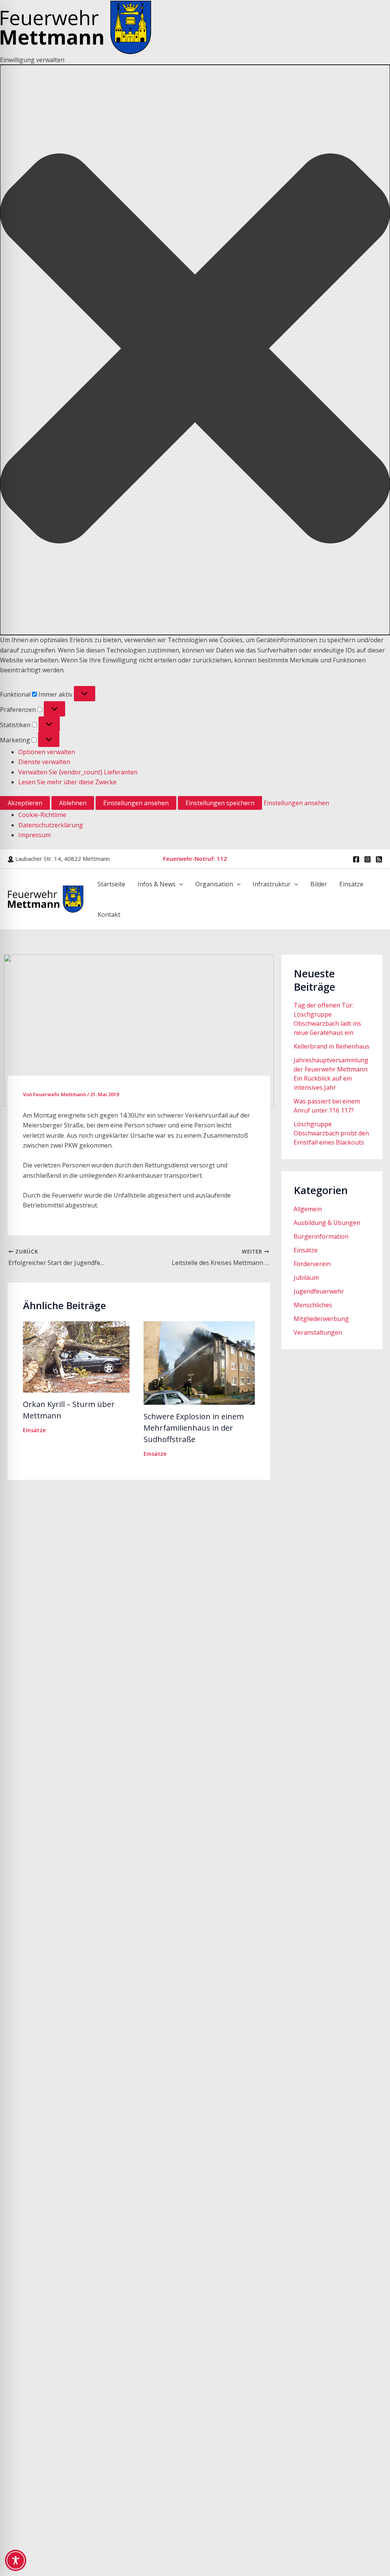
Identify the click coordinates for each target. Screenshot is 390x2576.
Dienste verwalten (44, 762)
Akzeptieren (25, 803)
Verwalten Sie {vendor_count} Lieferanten (78, 772)
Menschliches (313, 1305)
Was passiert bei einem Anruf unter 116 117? (327, 1106)
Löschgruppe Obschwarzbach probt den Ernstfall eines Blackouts (331, 1133)
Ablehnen (73, 803)
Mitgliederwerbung (321, 1319)
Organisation (214, 884)
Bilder (319, 884)
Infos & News (157, 884)
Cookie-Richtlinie (42, 815)
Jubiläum (306, 1278)
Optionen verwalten (47, 752)
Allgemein (308, 1209)
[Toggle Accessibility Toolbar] (16, 2560)
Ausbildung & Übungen (327, 1223)
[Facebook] (356, 859)
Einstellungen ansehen (136, 803)
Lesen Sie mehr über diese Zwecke (67, 782)
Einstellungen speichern (220, 803)
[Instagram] (368, 859)
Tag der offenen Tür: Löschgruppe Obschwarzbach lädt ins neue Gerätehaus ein (327, 1019)
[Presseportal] (379, 859)
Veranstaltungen (318, 1332)
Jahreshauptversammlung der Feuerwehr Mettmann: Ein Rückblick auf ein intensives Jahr (331, 1074)
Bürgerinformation (321, 1236)
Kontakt (109, 915)
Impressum (34, 835)
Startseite (111, 884)
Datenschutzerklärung (51, 825)
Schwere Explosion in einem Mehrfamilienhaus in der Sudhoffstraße (194, 1428)
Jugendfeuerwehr (319, 1291)
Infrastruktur (272, 884)
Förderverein (312, 1264)
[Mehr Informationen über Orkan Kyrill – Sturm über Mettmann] (76, 1356)
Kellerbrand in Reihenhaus (332, 1046)
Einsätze (351, 884)
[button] (195, 350)
